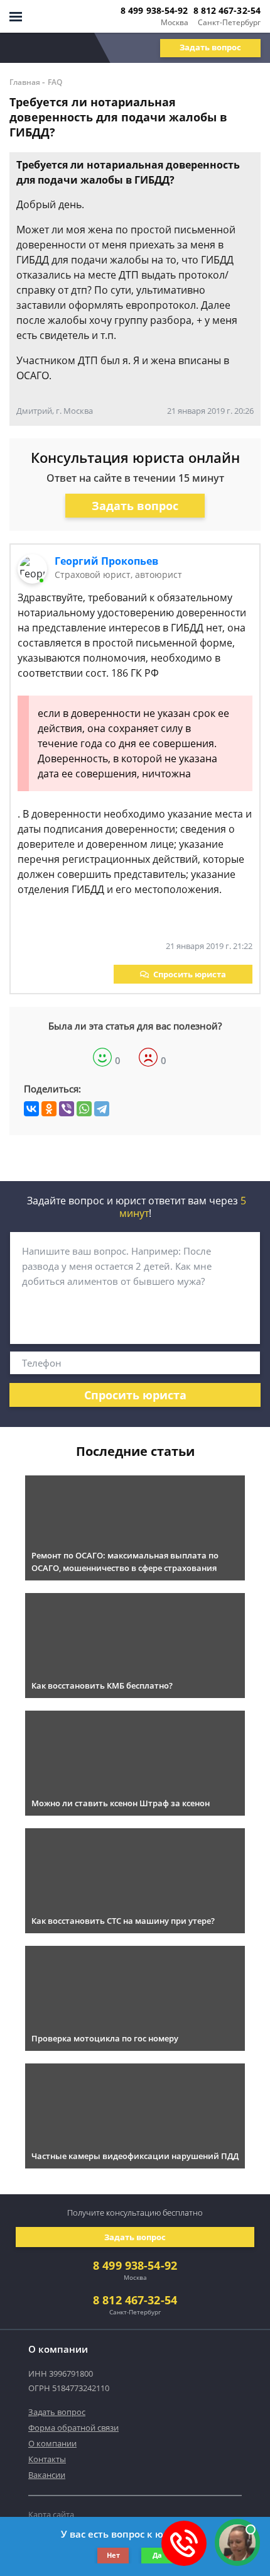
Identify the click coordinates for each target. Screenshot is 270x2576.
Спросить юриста (190, 974)
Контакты (47, 2459)
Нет (113, 2555)
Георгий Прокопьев (106, 561)
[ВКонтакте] (31, 1109)
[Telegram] (102, 1109)
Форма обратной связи (73, 2428)
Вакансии (47, 2475)
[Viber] (67, 1109)
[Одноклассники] (49, 1109)
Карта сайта (51, 2514)
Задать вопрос (210, 47)
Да (157, 2555)
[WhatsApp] (84, 1109)
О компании (52, 2443)
